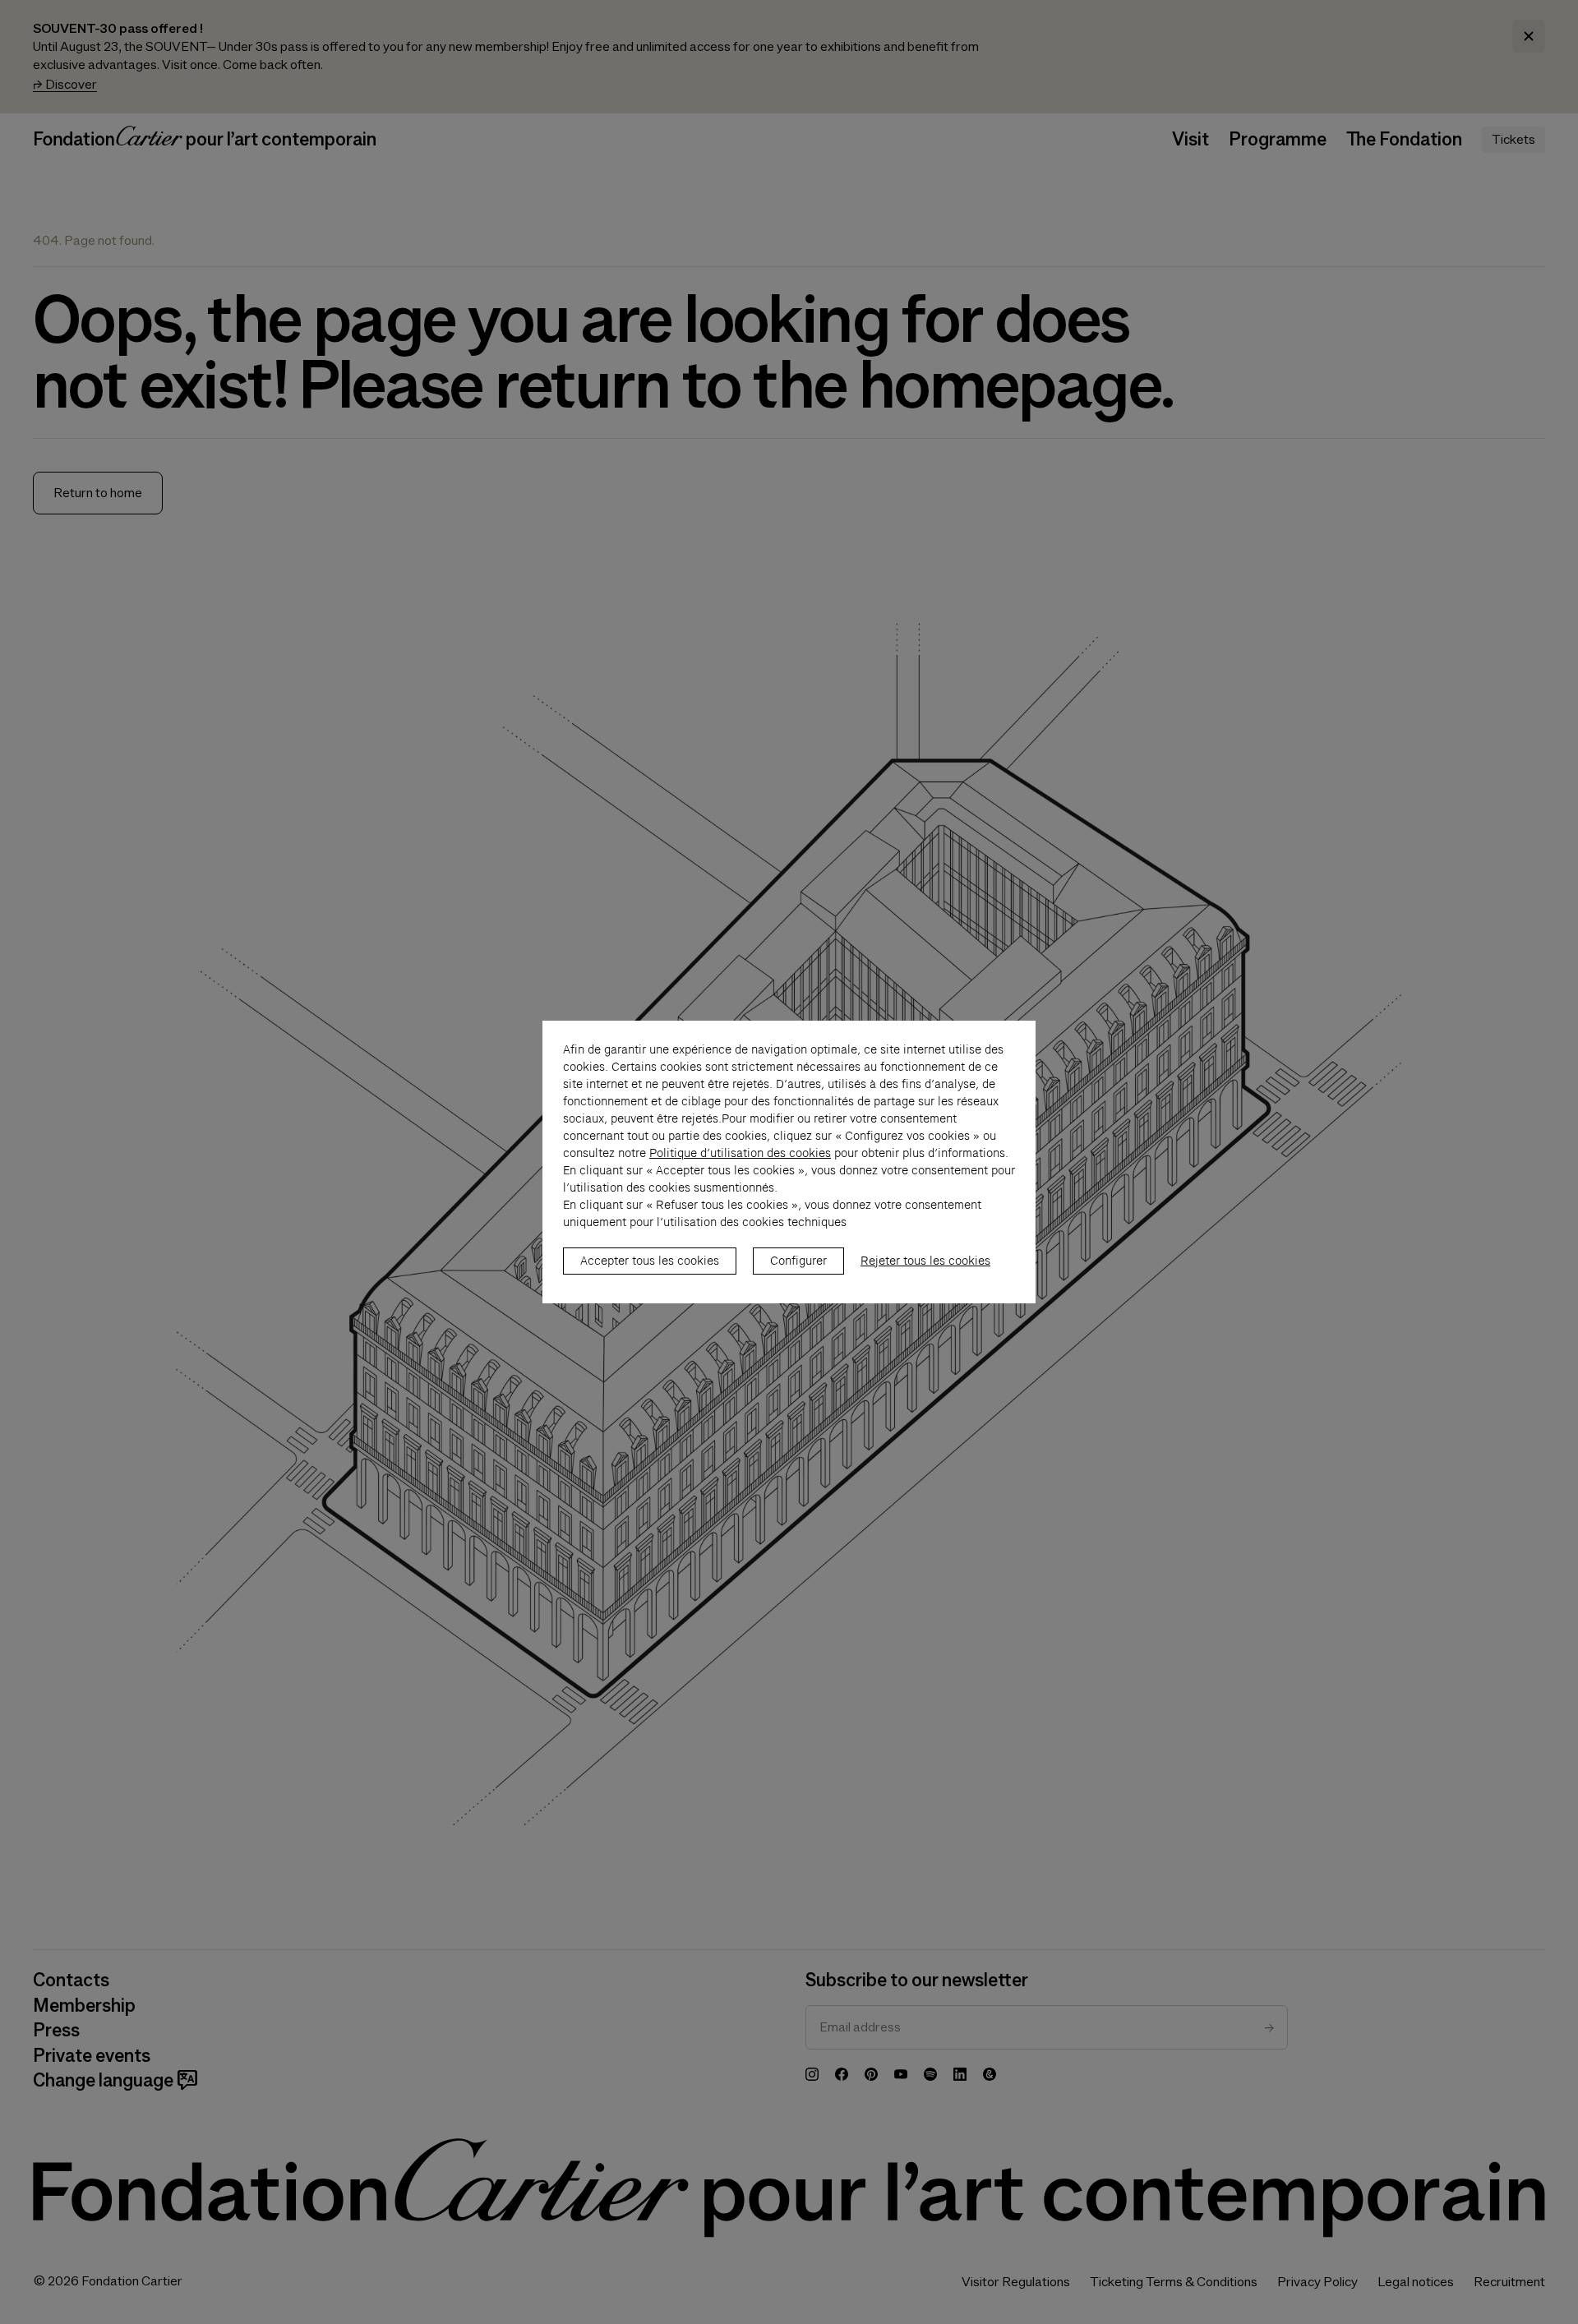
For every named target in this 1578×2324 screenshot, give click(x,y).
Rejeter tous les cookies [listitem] (925, 1261)
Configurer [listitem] (798, 1261)
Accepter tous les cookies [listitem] (650, 1261)
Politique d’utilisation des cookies (740, 1153)
